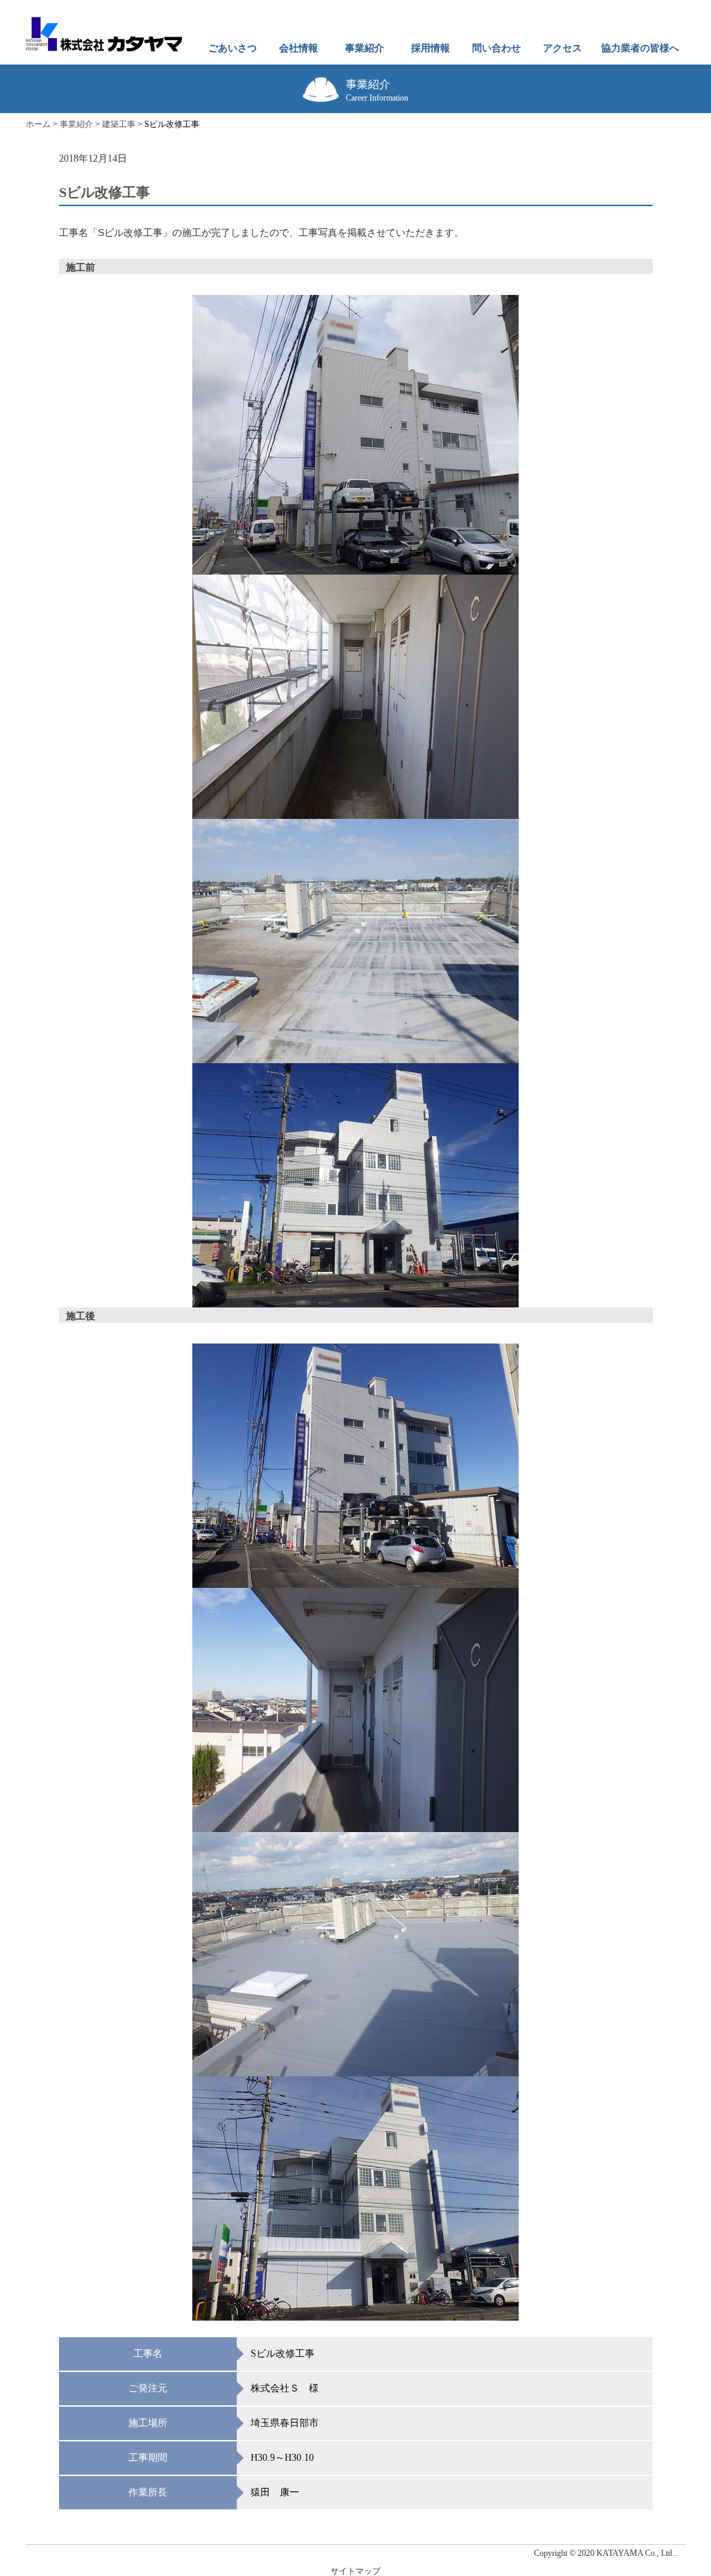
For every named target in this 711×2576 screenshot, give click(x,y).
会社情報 (299, 48)
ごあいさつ (233, 48)
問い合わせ (496, 48)
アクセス (562, 48)
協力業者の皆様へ (640, 48)
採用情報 (430, 48)
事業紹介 (365, 48)
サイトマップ (355, 2571)
